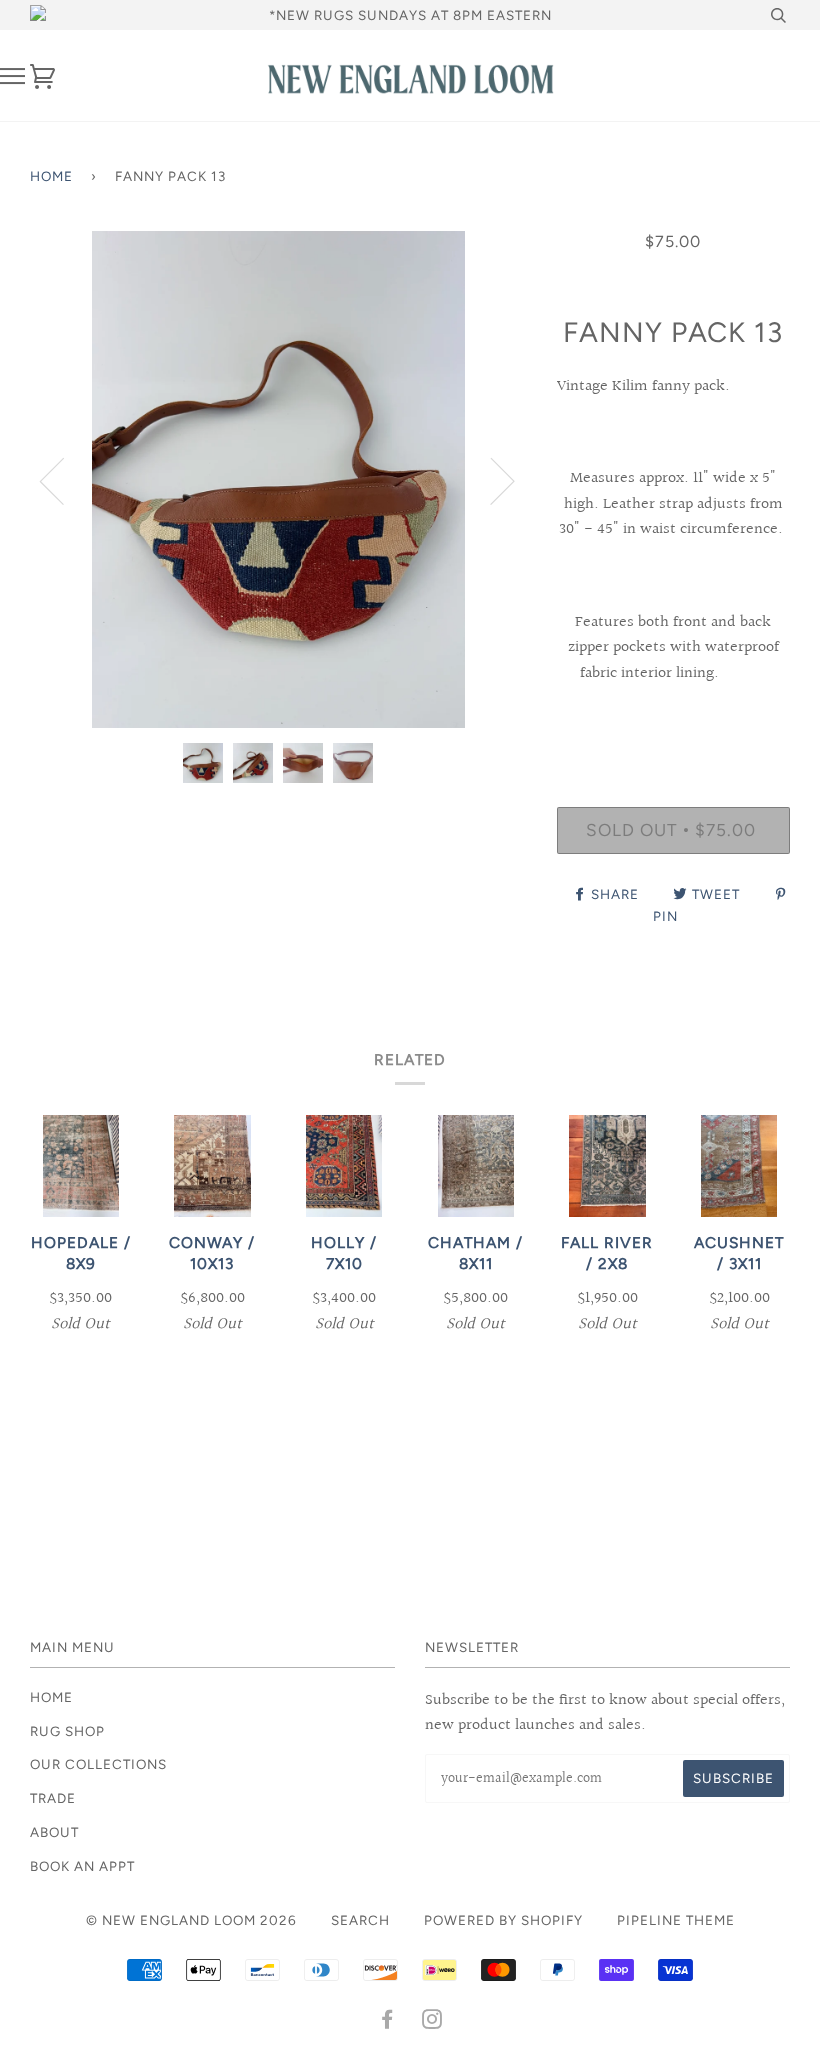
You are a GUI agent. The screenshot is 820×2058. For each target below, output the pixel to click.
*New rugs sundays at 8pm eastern (410, 15)
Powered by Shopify (503, 1920)
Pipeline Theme (676, 1920)
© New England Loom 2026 (191, 1920)
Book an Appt (82, 1866)
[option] (278, 479)
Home (51, 176)
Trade (53, 1798)
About (54, 1832)
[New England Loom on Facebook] (387, 2022)
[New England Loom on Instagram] (432, 2022)
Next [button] (490, 480)
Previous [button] (64, 480)
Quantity (673, 724)
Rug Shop (67, 1731)
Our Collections (98, 1764)
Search (360, 1920)
